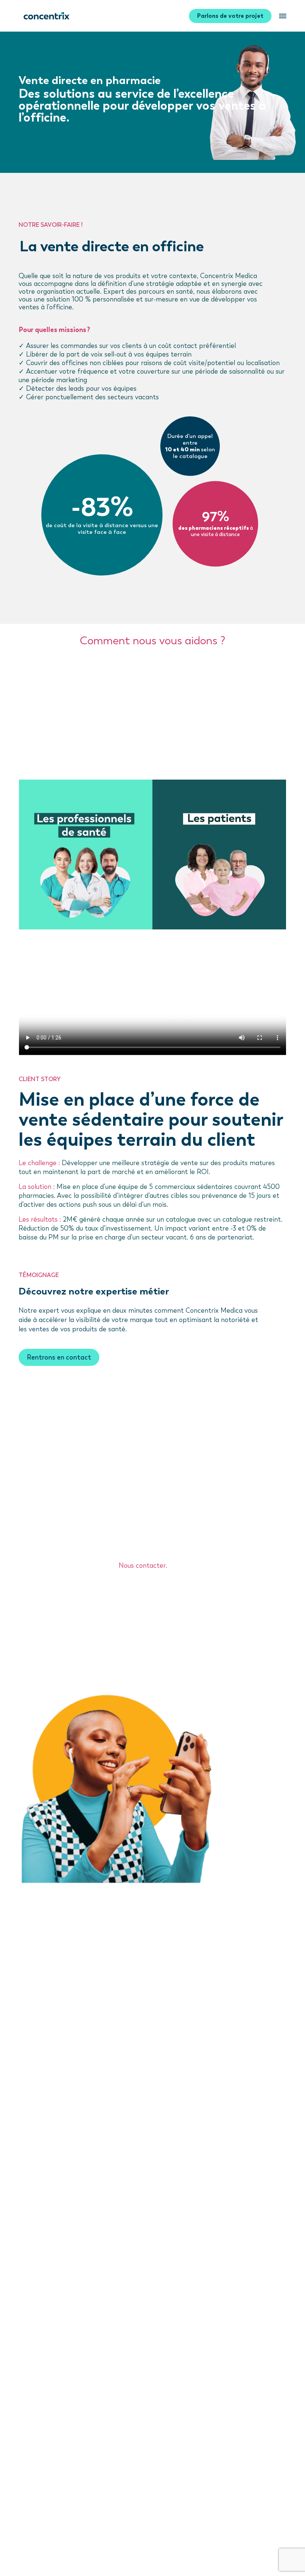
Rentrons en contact (59, 1357)
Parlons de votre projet (230, 16)
